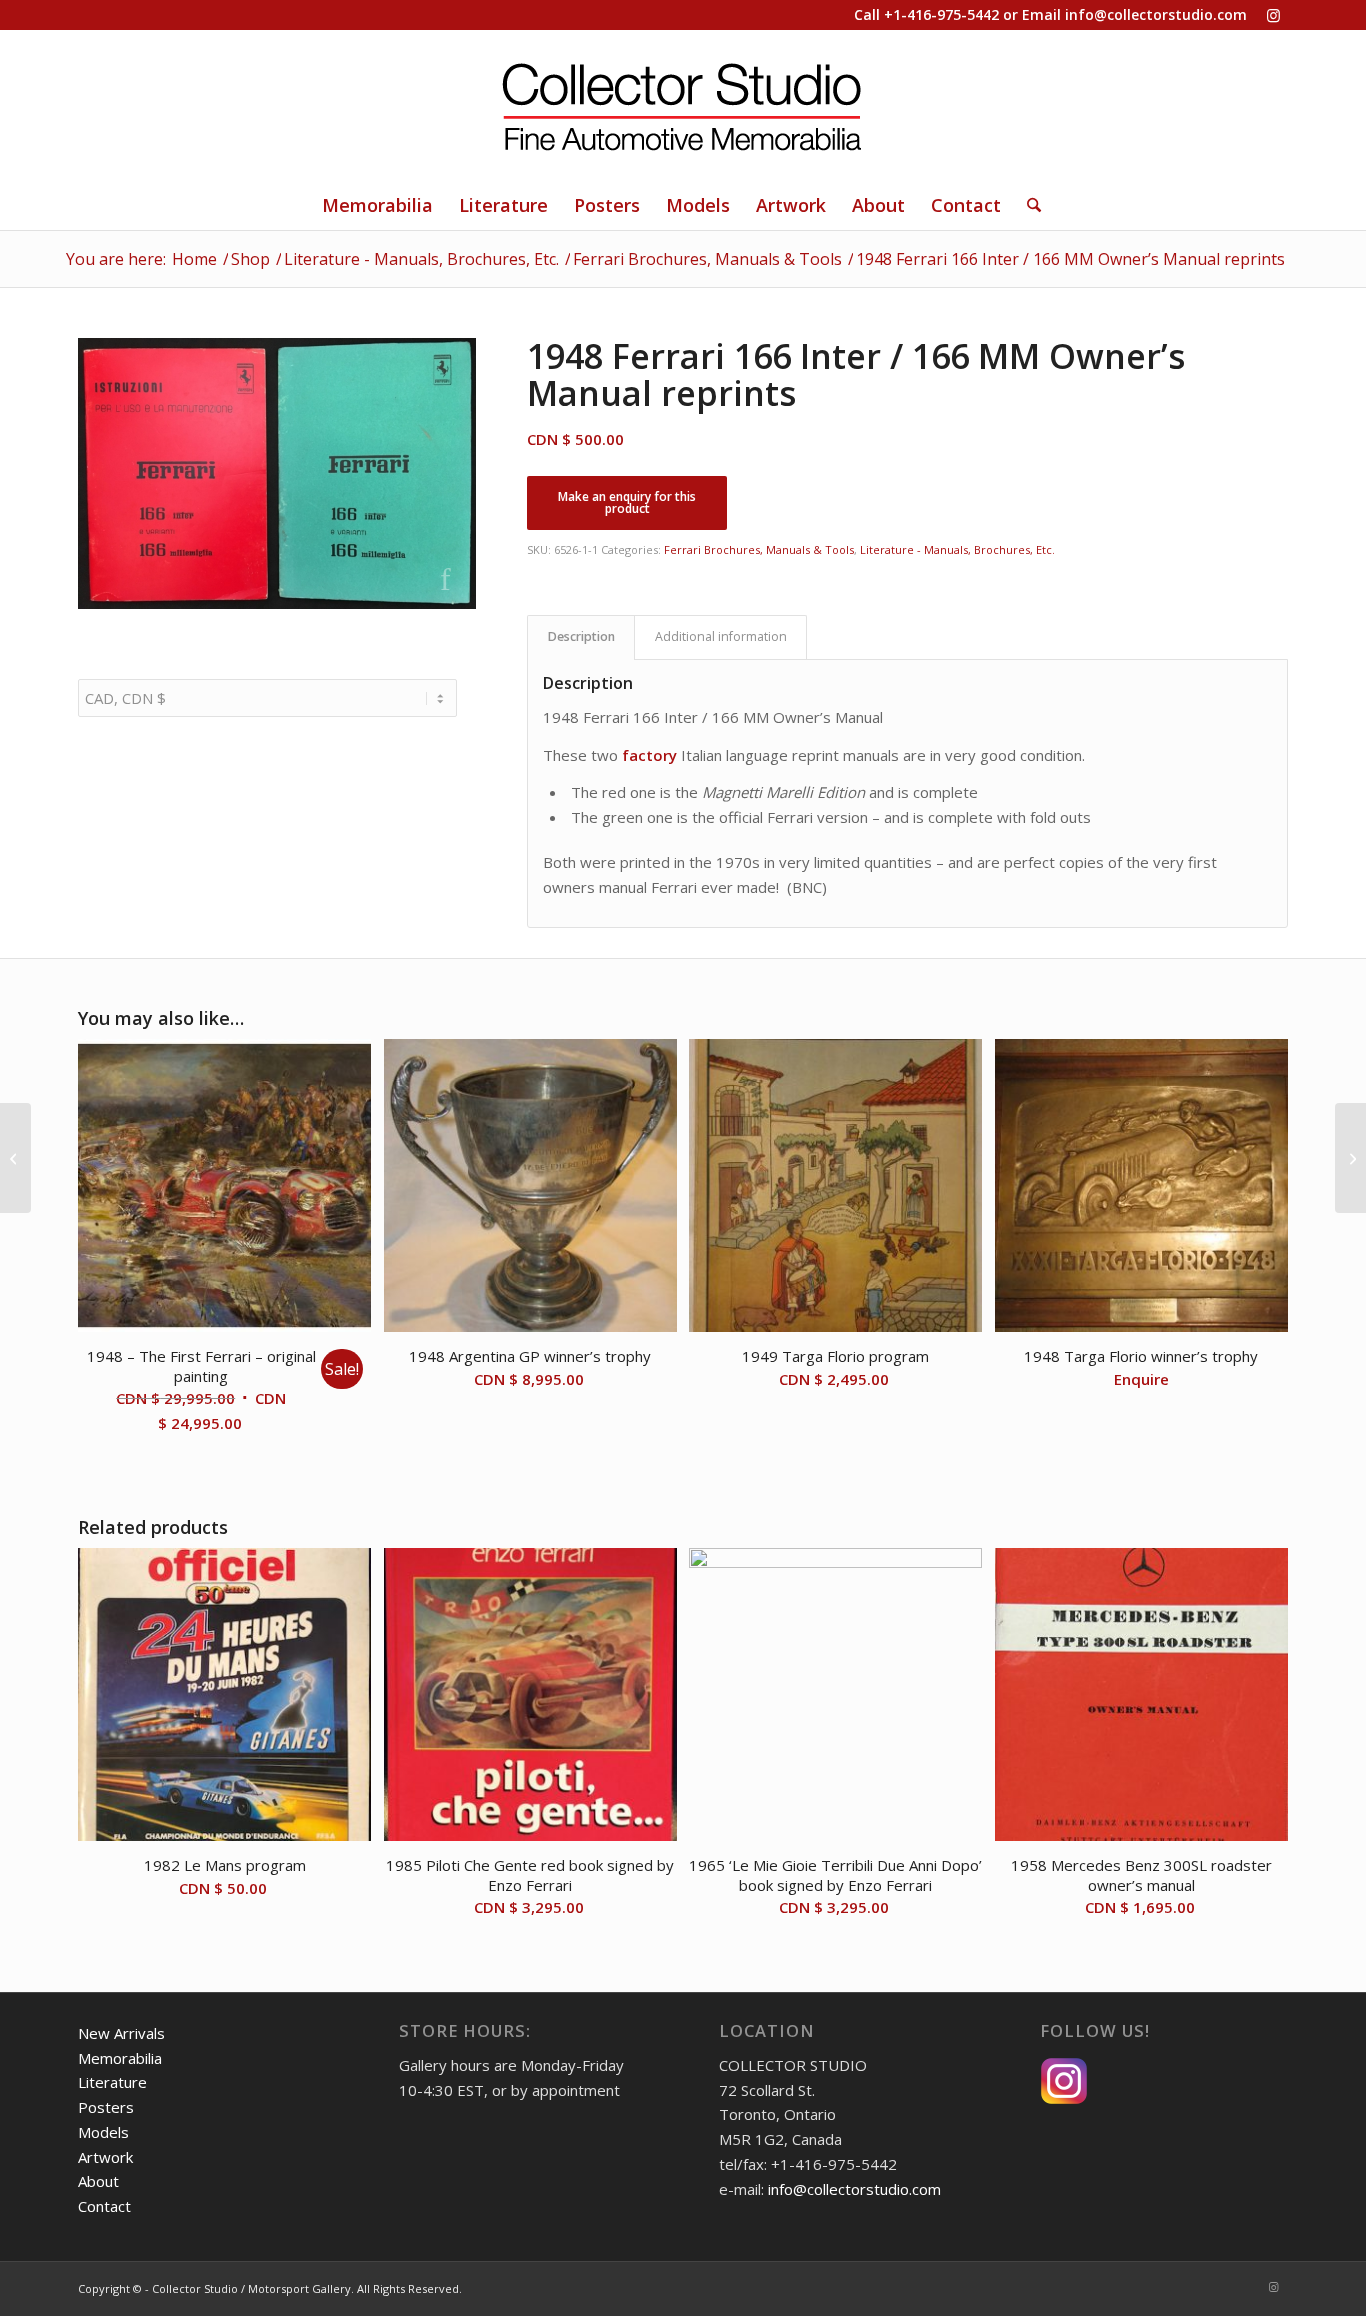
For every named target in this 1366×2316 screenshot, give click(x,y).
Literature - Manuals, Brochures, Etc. (957, 549)
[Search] (1027, 205)
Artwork (105, 2157)
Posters (106, 2107)
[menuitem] (377, 205)
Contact (104, 2206)
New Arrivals (121, 2033)
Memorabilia (120, 2058)
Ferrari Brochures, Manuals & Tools (759, 549)
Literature (112, 2082)
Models (103, 2132)
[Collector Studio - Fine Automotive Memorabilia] (683, 105)
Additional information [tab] (721, 636)
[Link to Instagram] (1273, 15)
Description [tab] (581, 636)
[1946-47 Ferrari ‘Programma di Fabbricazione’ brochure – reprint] (1350, 1158)
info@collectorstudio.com (1156, 14)
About (98, 2181)
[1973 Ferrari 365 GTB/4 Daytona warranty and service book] (15, 1158)
